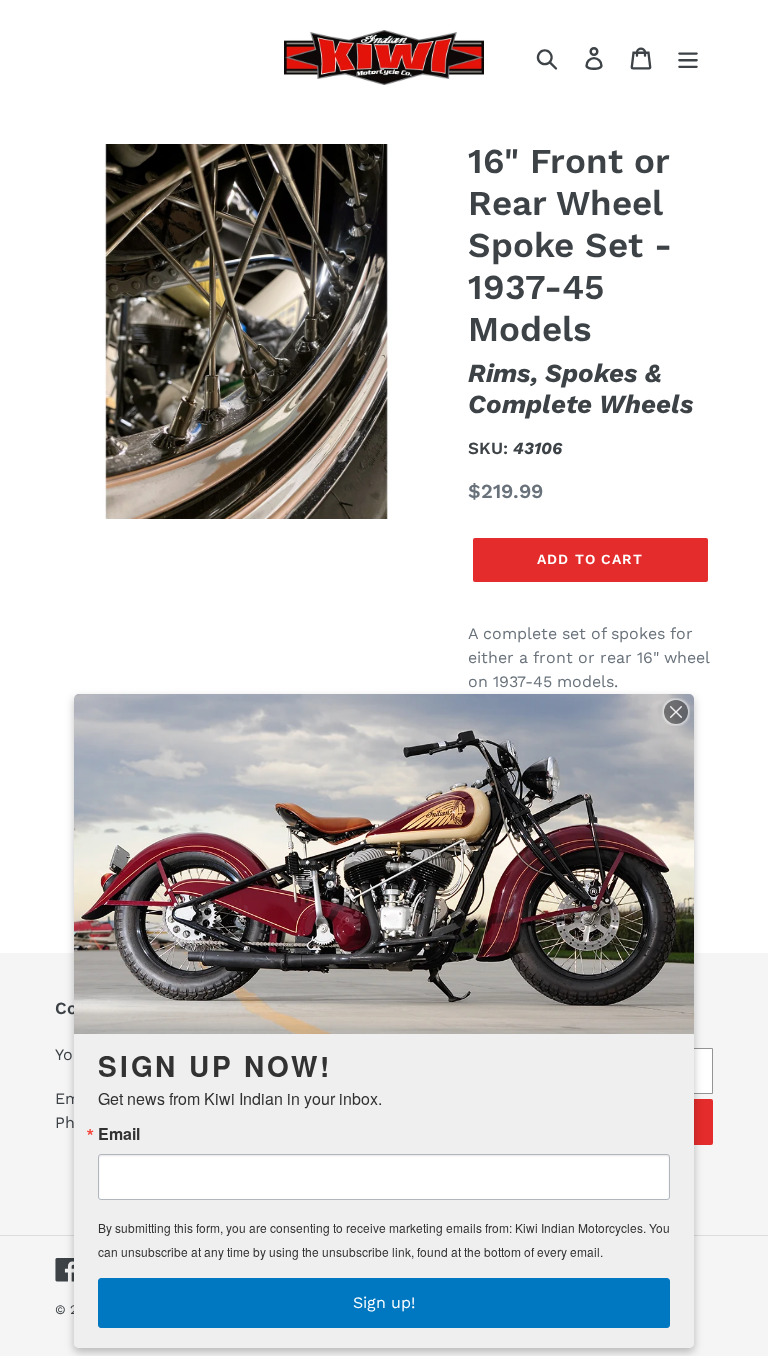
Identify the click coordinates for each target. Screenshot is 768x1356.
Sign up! (384, 1302)
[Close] (676, 712)
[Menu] (689, 57)
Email (119, 1134)
